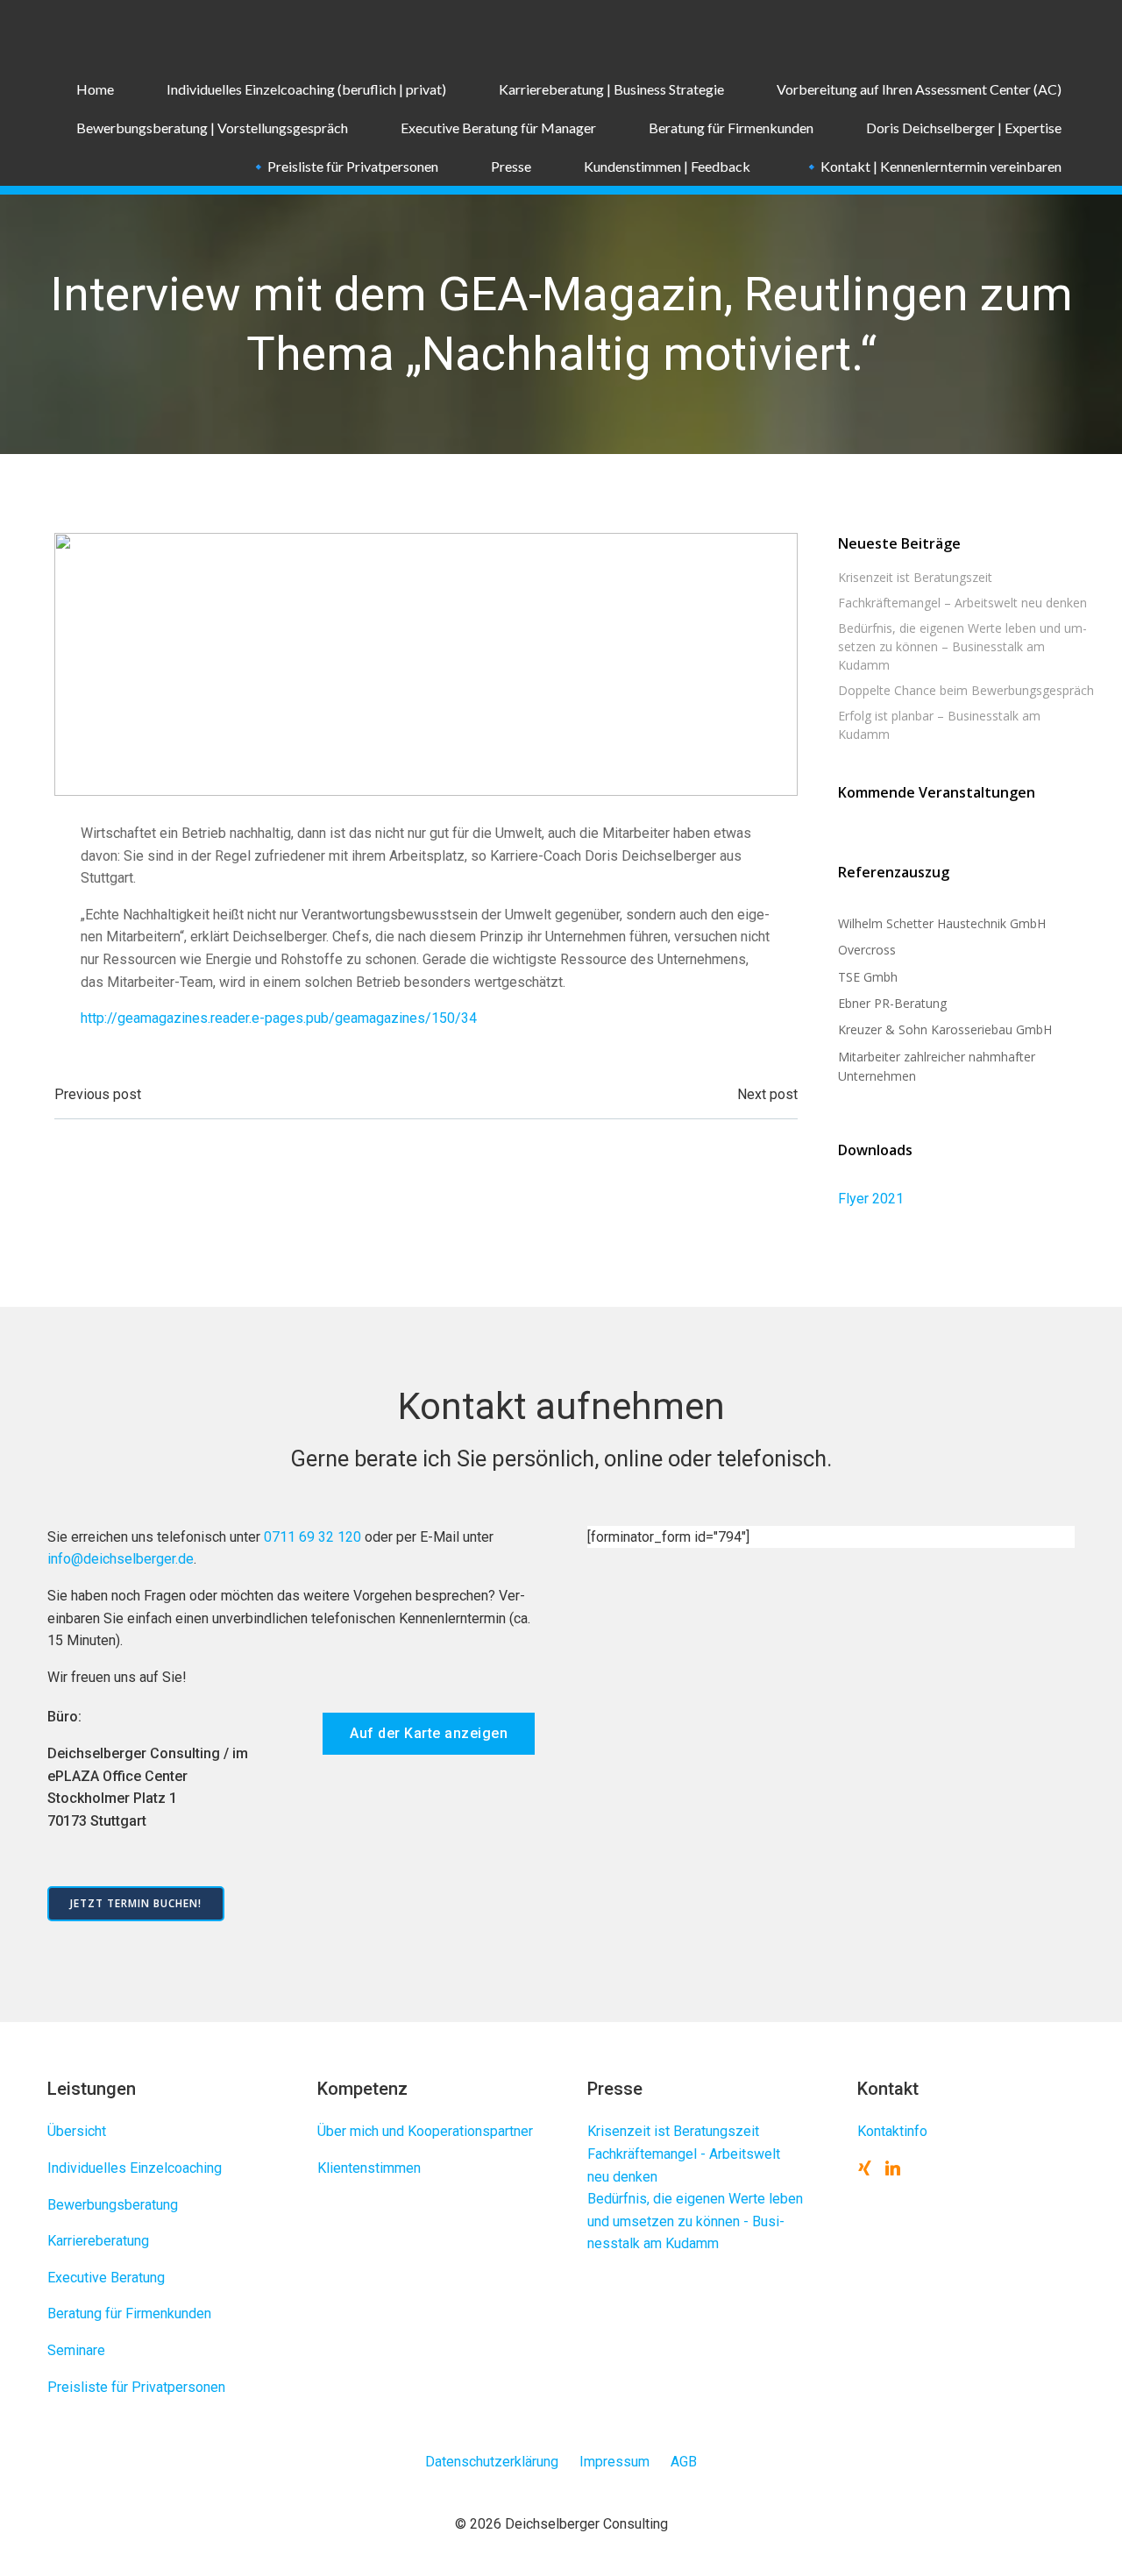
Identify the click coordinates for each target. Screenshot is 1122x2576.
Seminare (76, 2350)
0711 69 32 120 (312, 1537)
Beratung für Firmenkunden (731, 128)
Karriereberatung (98, 2241)
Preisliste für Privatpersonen (136, 2387)
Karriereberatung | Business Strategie (611, 89)
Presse (511, 166)
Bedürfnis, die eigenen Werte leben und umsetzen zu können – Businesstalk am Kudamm (962, 646)
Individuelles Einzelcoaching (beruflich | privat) (306, 89)
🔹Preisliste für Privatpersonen (344, 166)
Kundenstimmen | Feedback (667, 166)
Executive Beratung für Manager (498, 128)
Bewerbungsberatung (113, 2205)
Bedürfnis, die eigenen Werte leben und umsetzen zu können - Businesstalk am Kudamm (695, 2221)
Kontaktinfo (892, 2131)
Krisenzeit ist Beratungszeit (915, 577)
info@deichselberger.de (121, 1559)
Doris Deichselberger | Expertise (964, 128)
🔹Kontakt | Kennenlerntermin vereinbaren (932, 166)
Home (95, 89)
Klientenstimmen (369, 2168)
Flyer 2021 (871, 1199)
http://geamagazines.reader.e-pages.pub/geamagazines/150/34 (279, 1018)
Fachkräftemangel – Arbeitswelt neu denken (962, 603)
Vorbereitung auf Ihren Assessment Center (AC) (919, 89)
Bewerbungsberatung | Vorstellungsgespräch (212, 128)
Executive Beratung (106, 2278)
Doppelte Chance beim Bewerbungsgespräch (966, 690)
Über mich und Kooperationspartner (425, 2131)
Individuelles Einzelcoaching (135, 2168)
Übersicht (77, 2131)
